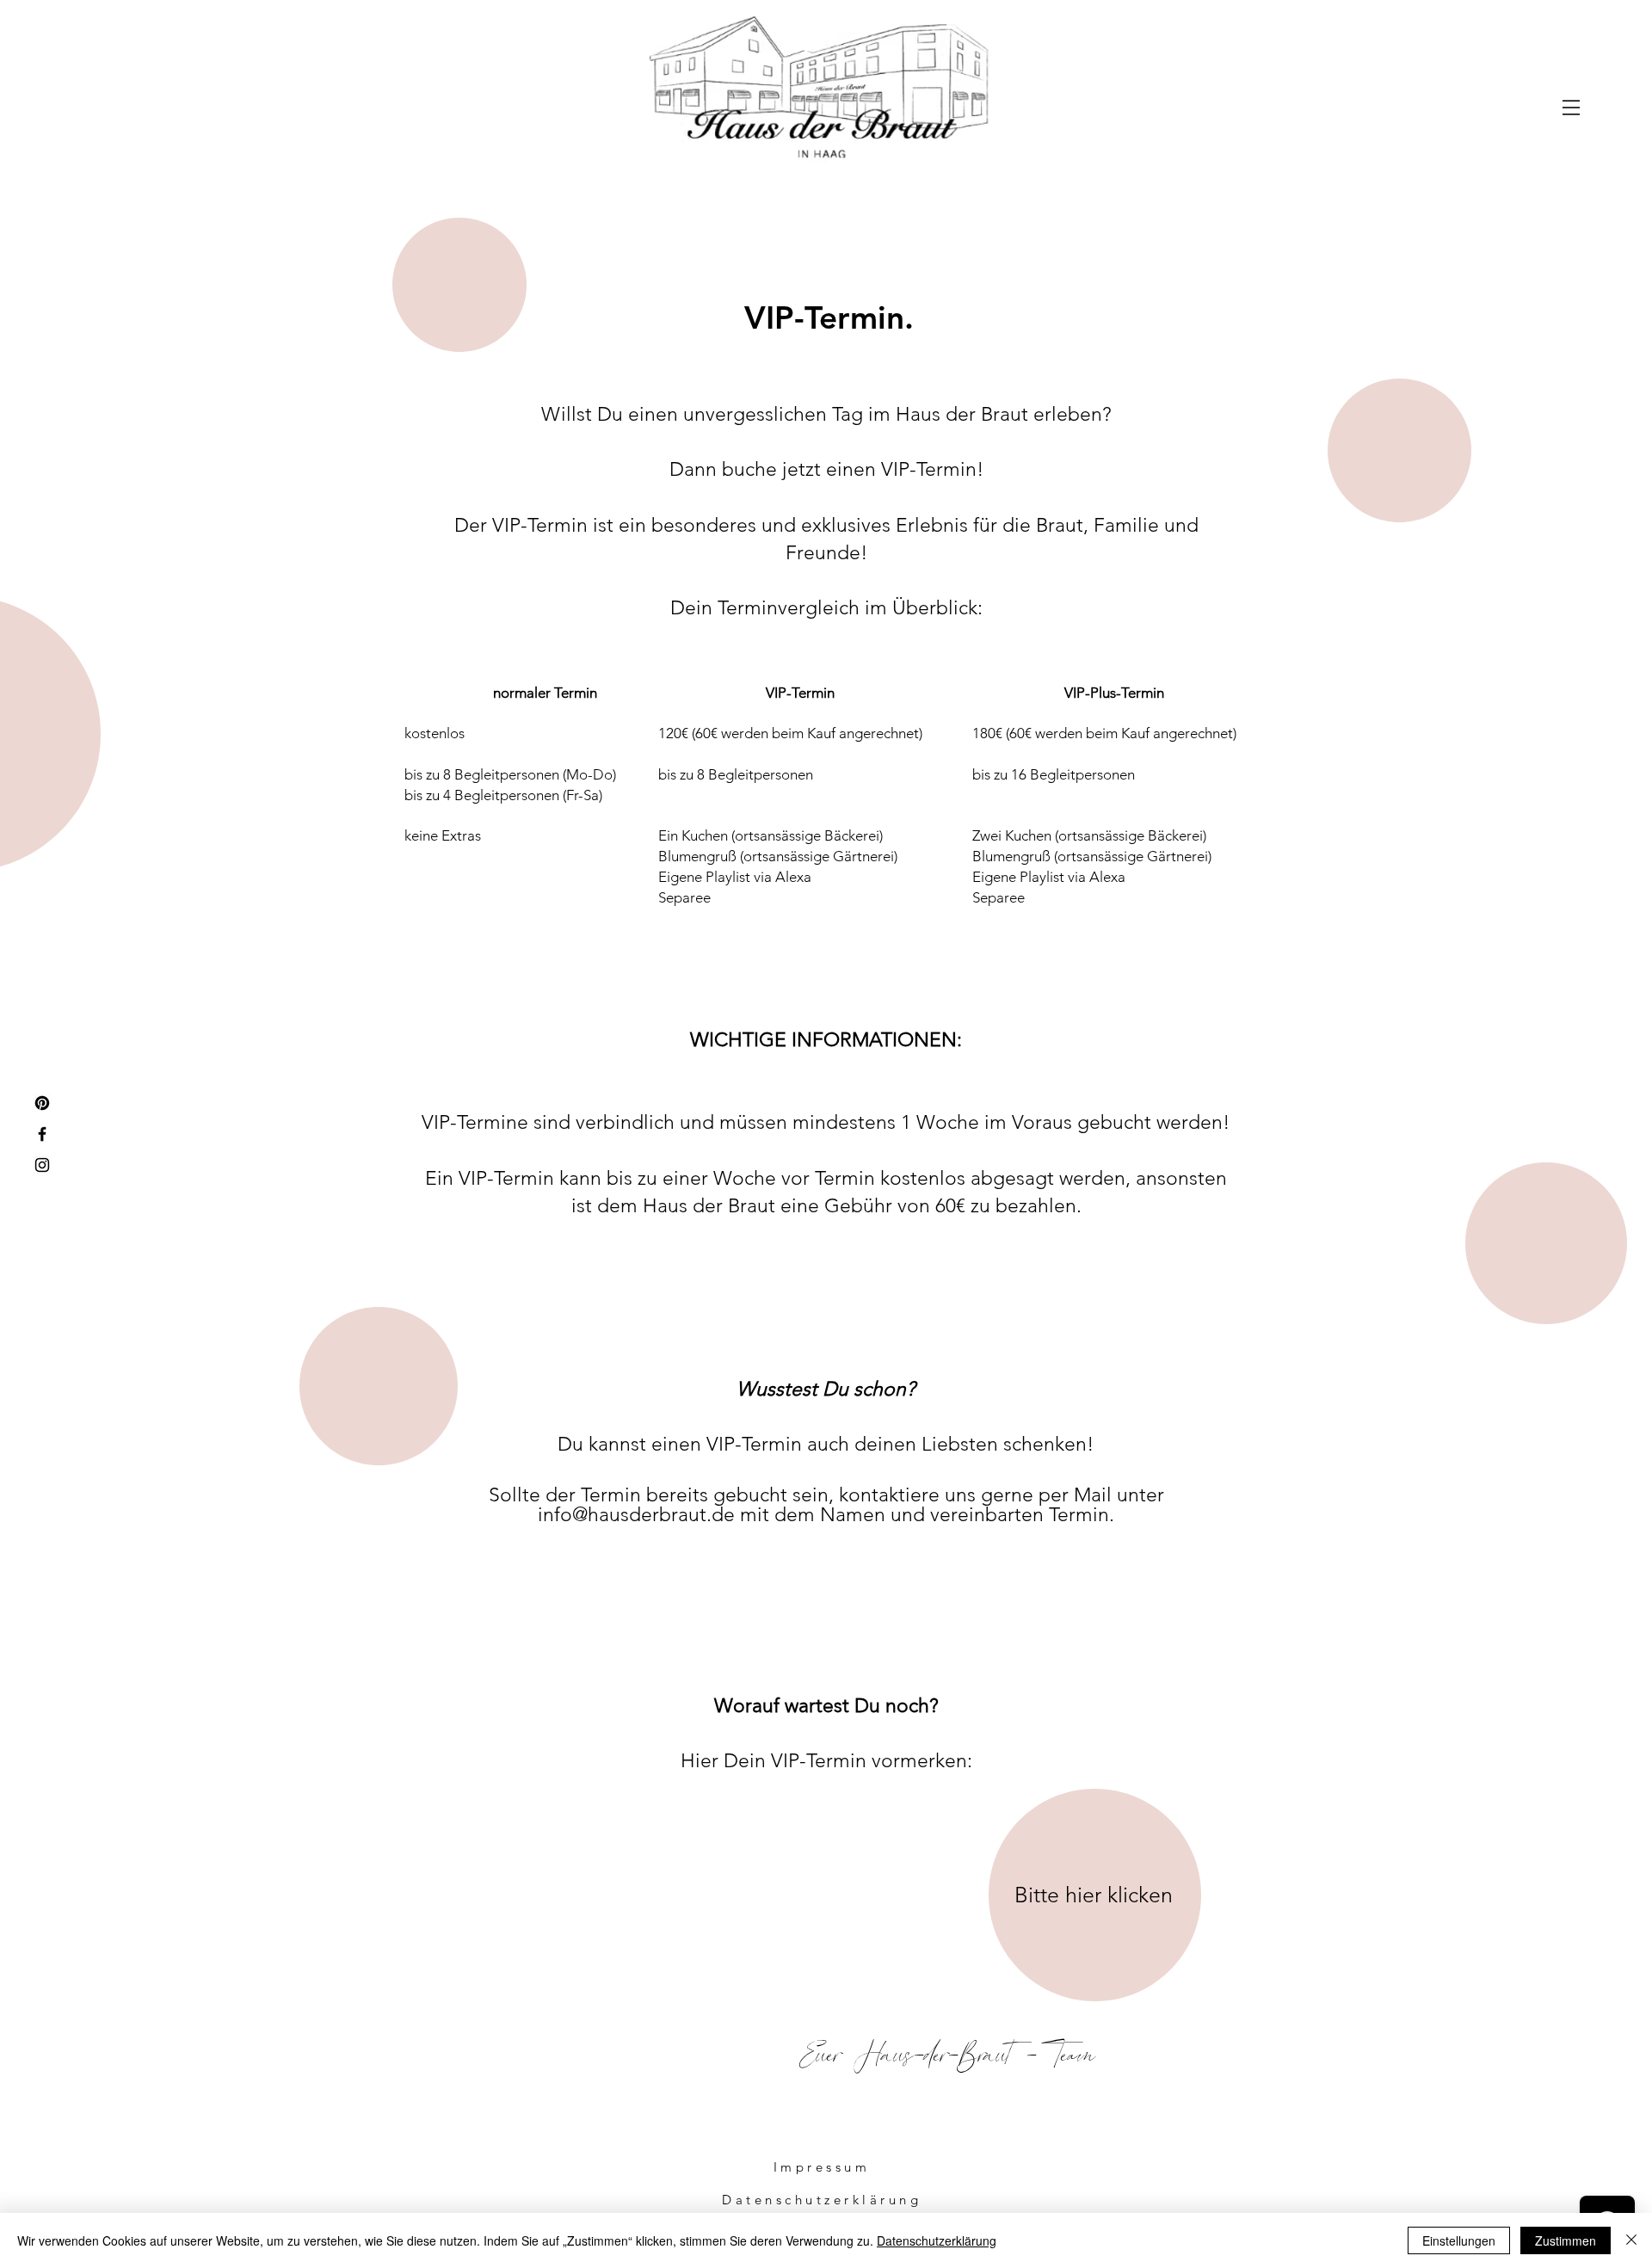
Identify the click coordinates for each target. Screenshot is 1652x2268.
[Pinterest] (42, 1103)
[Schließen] (1631, 2240)
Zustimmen (1566, 2240)
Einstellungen (1459, 2240)
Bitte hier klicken (1094, 1895)
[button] (1571, 108)
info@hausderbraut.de (636, 1515)
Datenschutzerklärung (937, 2240)
